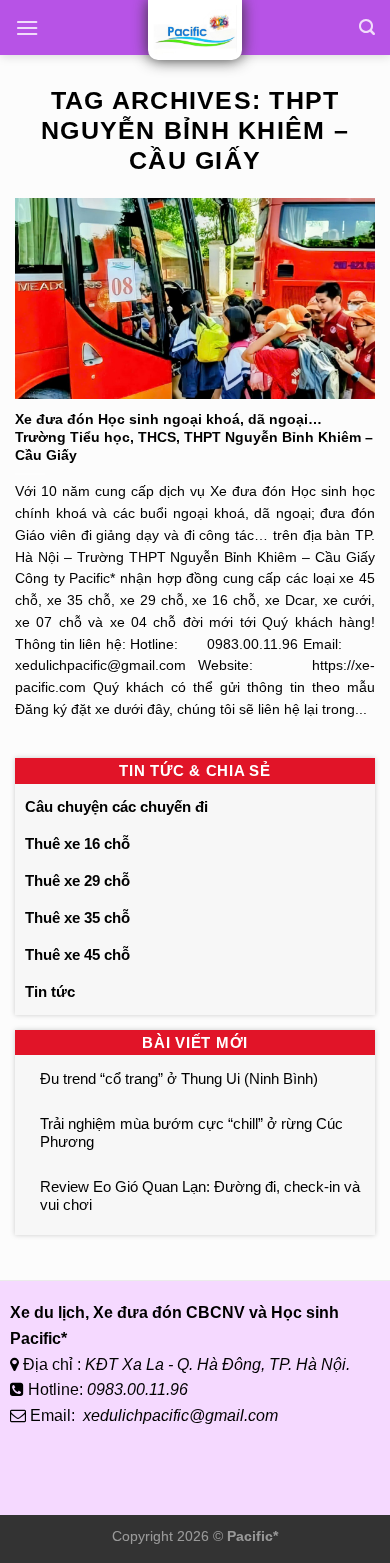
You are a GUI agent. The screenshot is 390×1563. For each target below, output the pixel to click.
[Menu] (27, 27)
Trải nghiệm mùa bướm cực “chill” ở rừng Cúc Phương (191, 1132)
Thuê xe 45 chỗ (77, 954)
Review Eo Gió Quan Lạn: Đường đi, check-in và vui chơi (200, 1195)
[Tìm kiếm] (367, 27)
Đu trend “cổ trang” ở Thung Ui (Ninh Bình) (179, 1078)
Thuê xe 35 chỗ (77, 917)
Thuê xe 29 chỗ (77, 880)
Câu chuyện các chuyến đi (116, 806)
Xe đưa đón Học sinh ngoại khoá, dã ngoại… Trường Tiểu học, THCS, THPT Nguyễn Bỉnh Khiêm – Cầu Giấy (194, 437)
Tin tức (50, 991)
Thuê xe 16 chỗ (77, 843)
